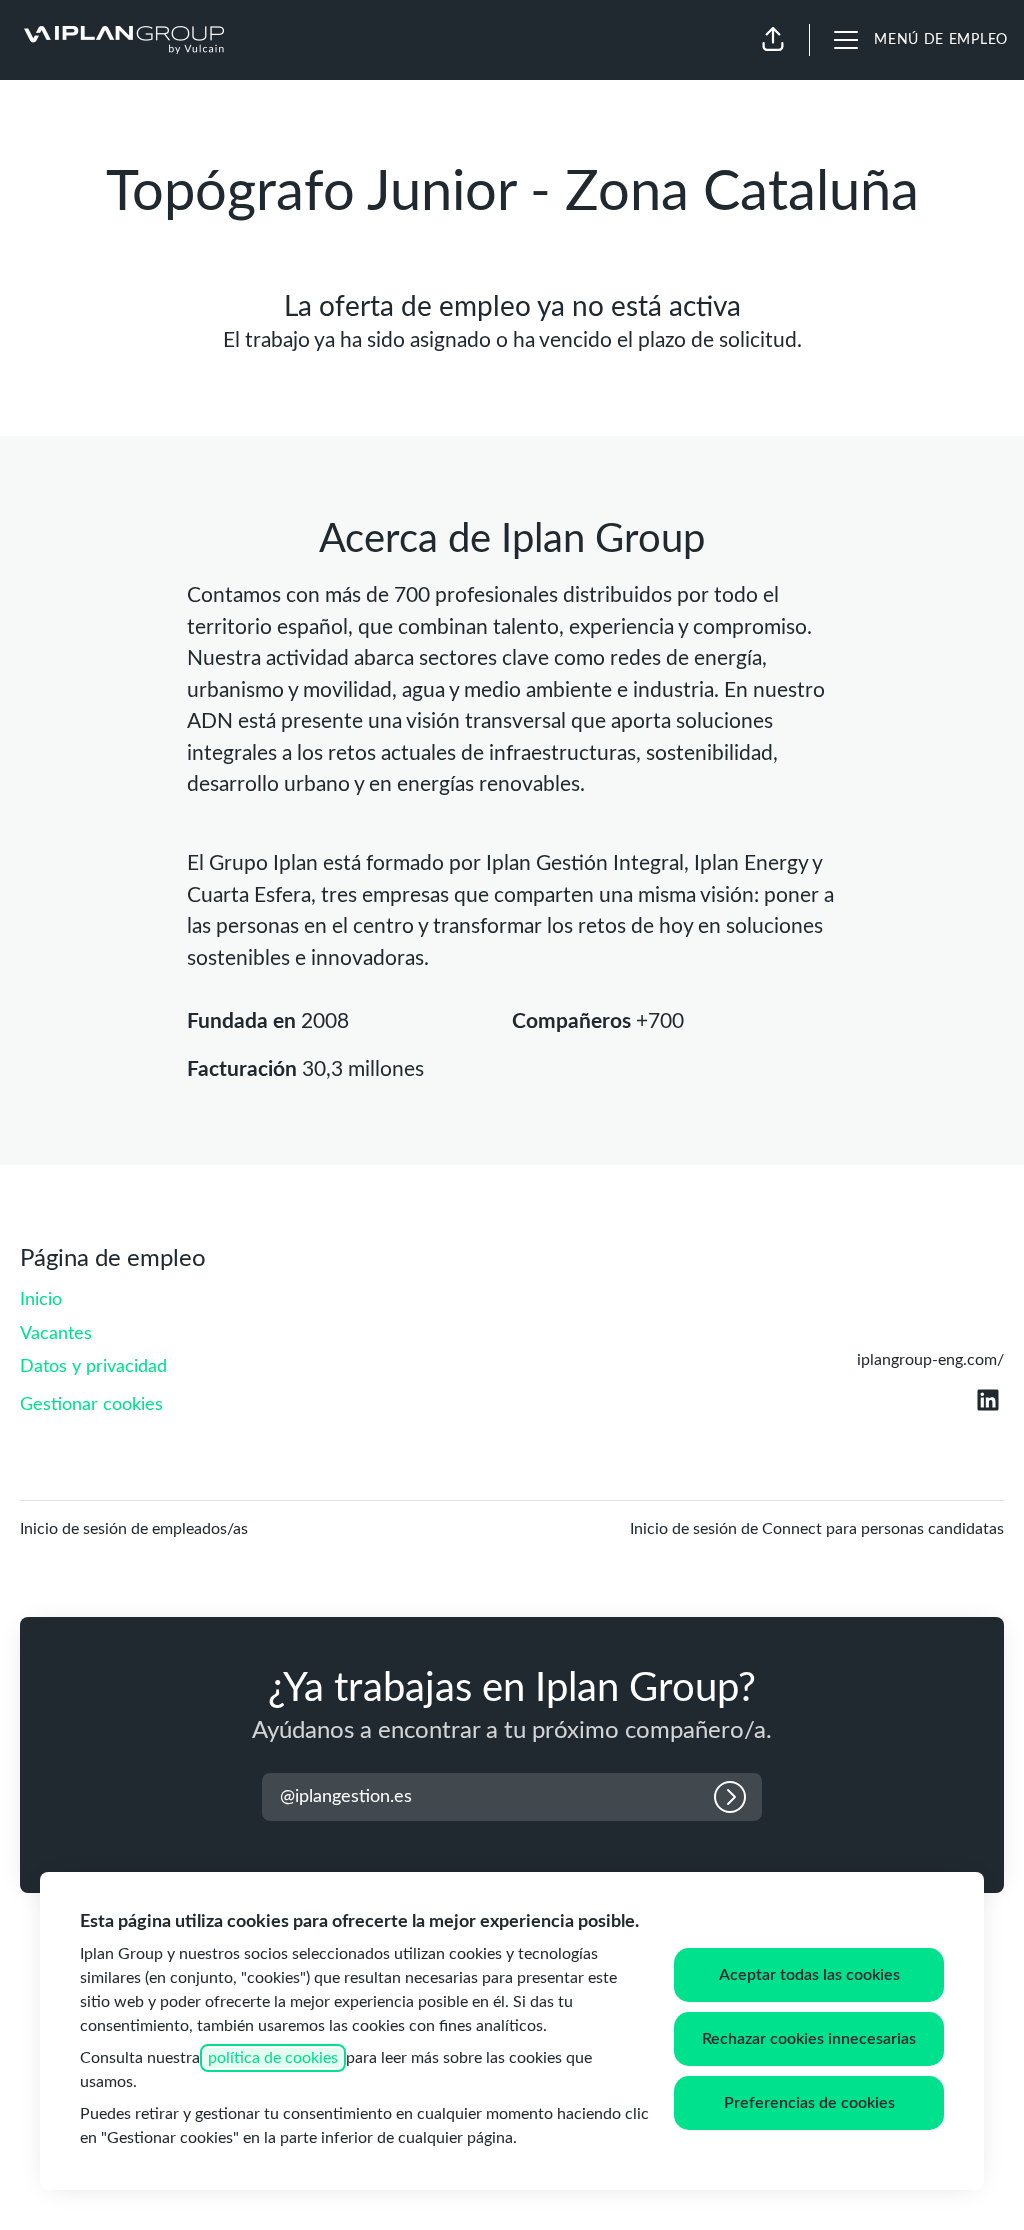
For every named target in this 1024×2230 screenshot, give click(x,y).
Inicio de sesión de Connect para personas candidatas (817, 1529)
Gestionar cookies (91, 1405)
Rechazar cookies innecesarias (809, 2039)
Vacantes (56, 1334)
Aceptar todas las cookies (809, 1975)
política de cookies (273, 2058)
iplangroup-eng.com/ (930, 1360)
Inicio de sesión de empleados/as (134, 1529)
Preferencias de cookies (809, 2103)
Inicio (41, 1300)
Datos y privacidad (93, 1367)
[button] (773, 40)
